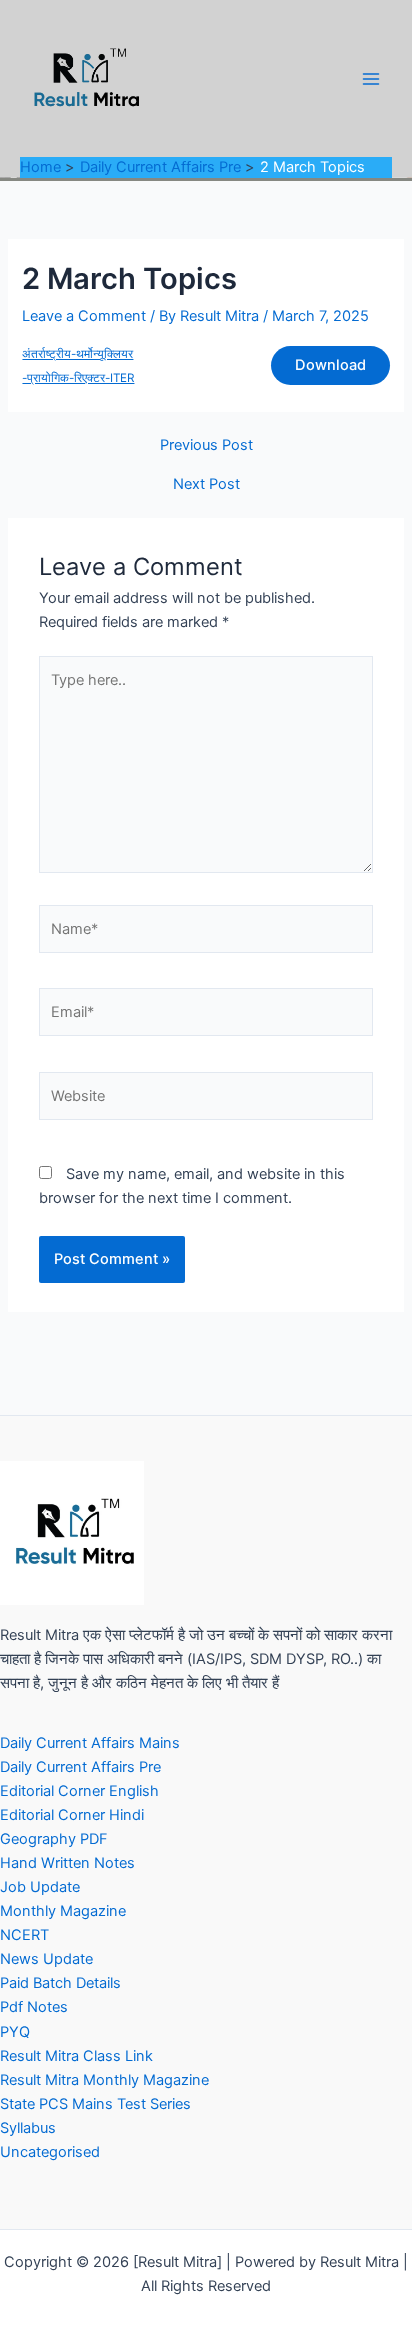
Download (330, 365)
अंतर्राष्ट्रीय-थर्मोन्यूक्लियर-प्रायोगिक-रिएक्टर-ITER (78, 366)
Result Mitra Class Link (76, 2056)
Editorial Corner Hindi (72, 1815)
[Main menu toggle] (371, 79)
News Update (46, 1959)
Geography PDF (54, 1839)
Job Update (40, 1887)
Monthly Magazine (63, 1911)
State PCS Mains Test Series (95, 2104)
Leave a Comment (84, 316)
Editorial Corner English (79, 1791)
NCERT (24, 1935)
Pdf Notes (34, 2007)
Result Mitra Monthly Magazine (104, 2080)
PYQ (15, 2032)
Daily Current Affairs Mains (90, 1743)
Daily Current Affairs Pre (80, 1767)
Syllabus (28, 2128)
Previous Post (206, 445)
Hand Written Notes (67, 1863)
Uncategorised (50, 2152)
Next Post (206, 484)
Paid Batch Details (60, 1983)
